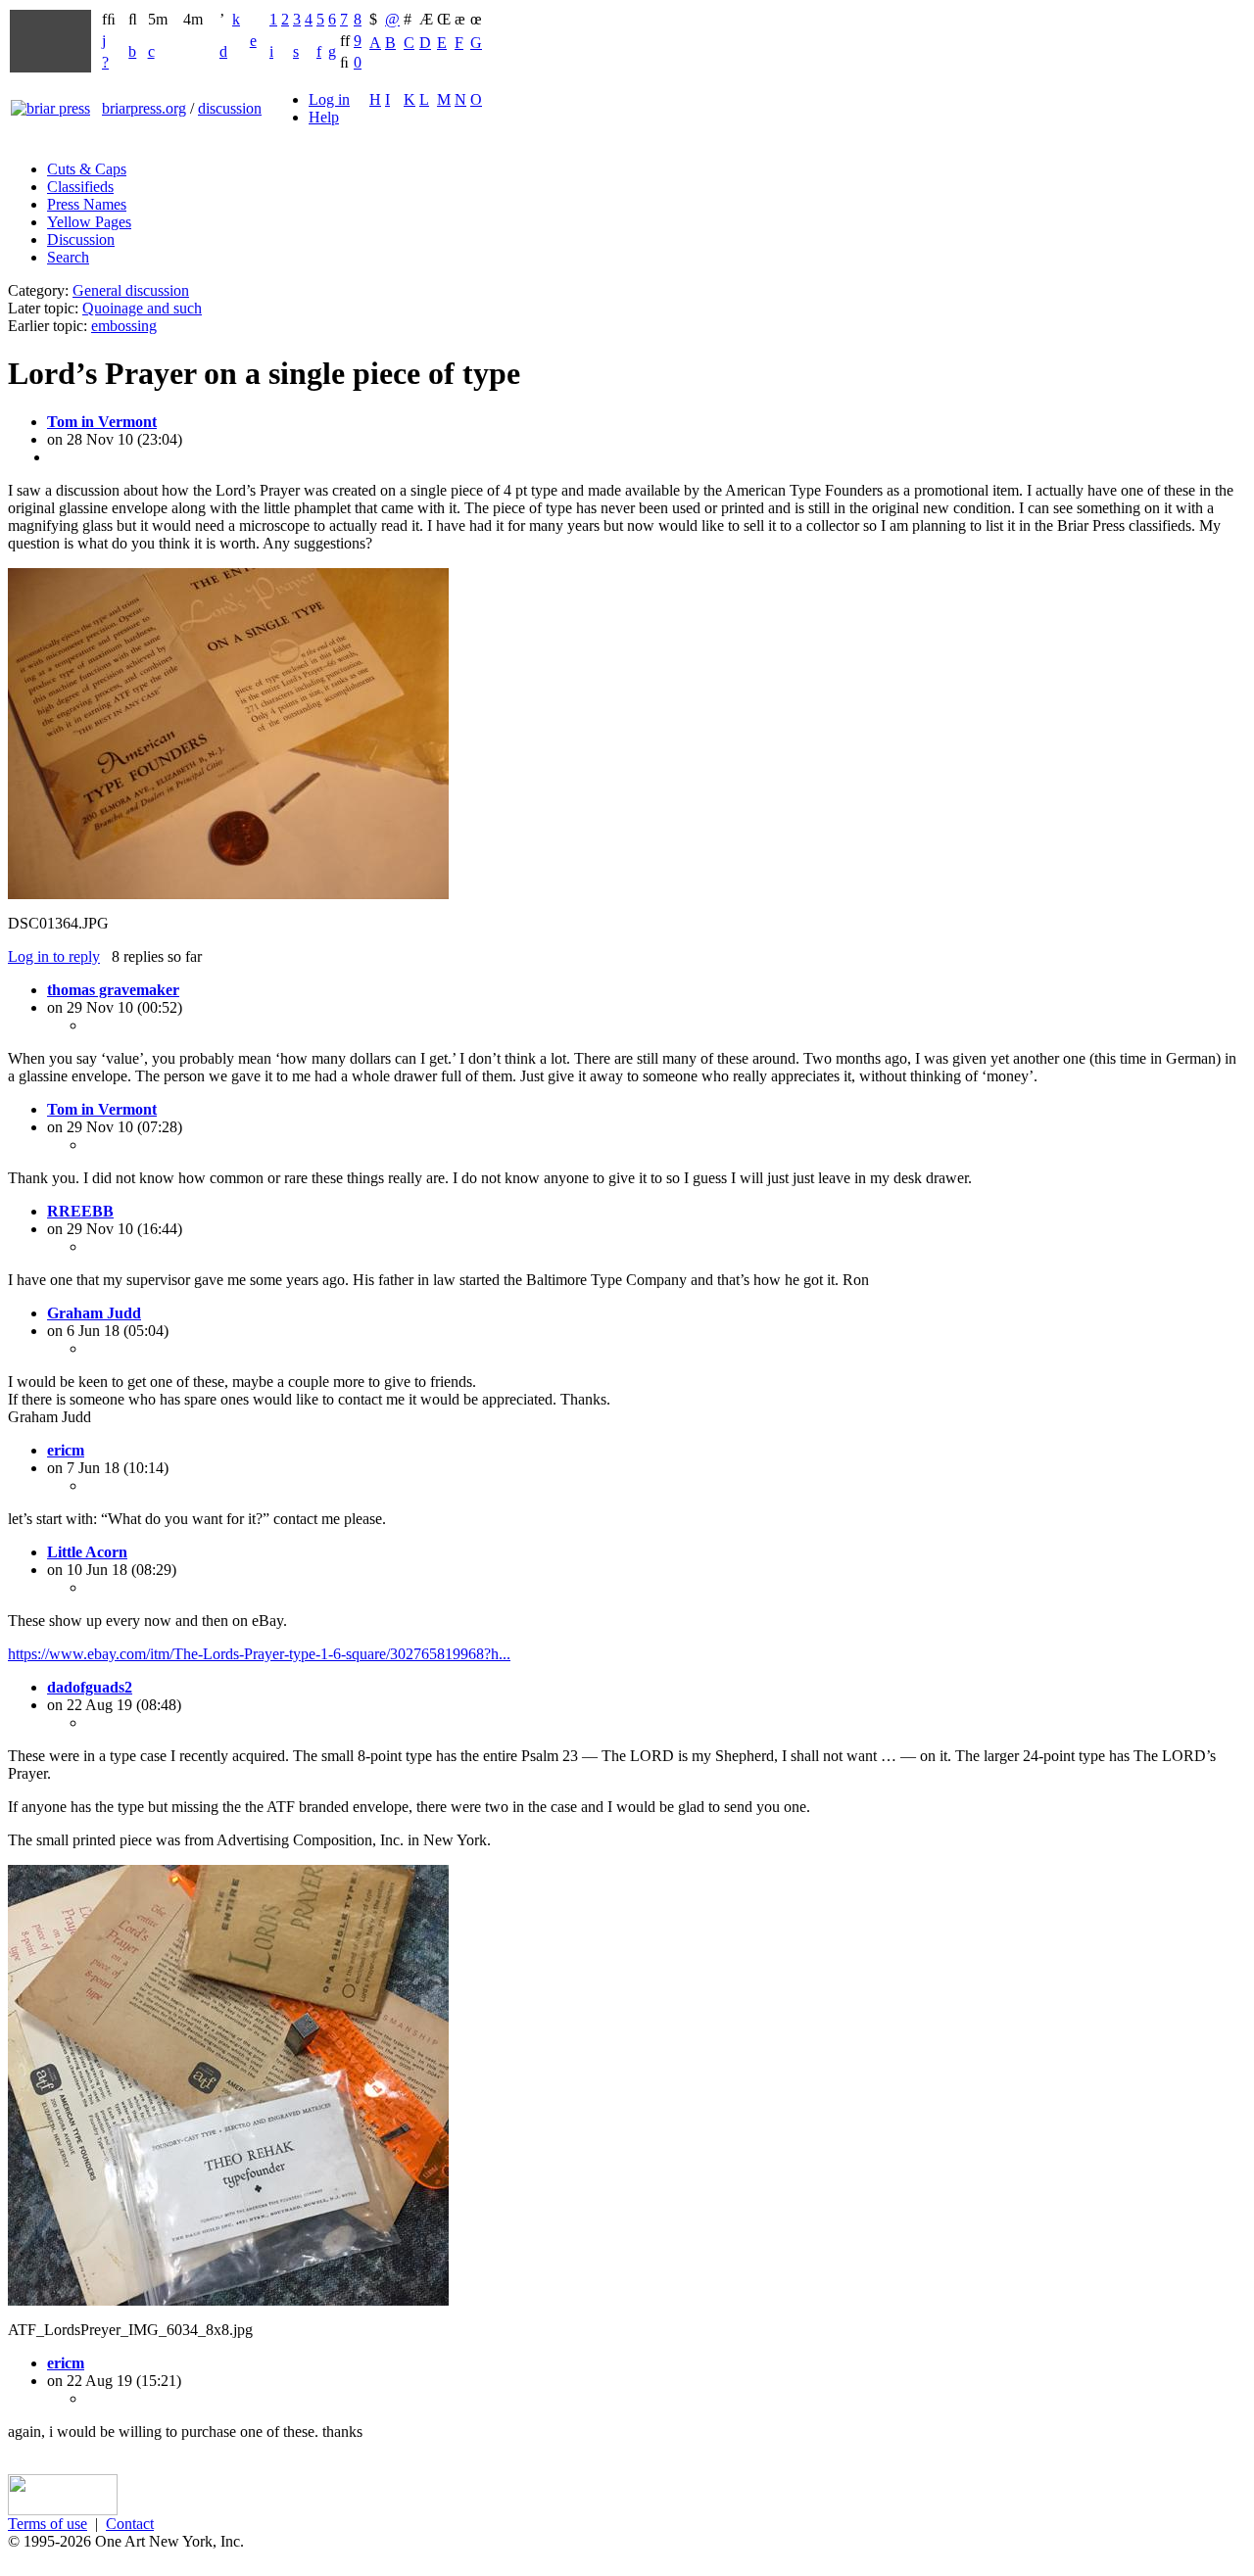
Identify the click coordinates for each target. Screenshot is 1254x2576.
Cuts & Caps (87, 169)
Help (324, 117)
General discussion (131, 290)
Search (68, 257)
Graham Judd (94, 1313)
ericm (66, 1450)
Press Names (87, 204)
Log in (329, 99)
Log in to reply (54, 956)
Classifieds (80, 187)
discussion (230, 108)
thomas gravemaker (113, 990)
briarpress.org (144, 108)
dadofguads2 (90, 1687)
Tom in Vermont (102, 422)
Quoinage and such (142, 308)
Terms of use (48, 2524)
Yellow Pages (89, 222)
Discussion (81, 239)
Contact (130, 2524)
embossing (124, 326)
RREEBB (80, 1211)
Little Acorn (87, 1552)
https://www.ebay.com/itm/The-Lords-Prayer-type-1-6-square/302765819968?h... (259, 1654)
